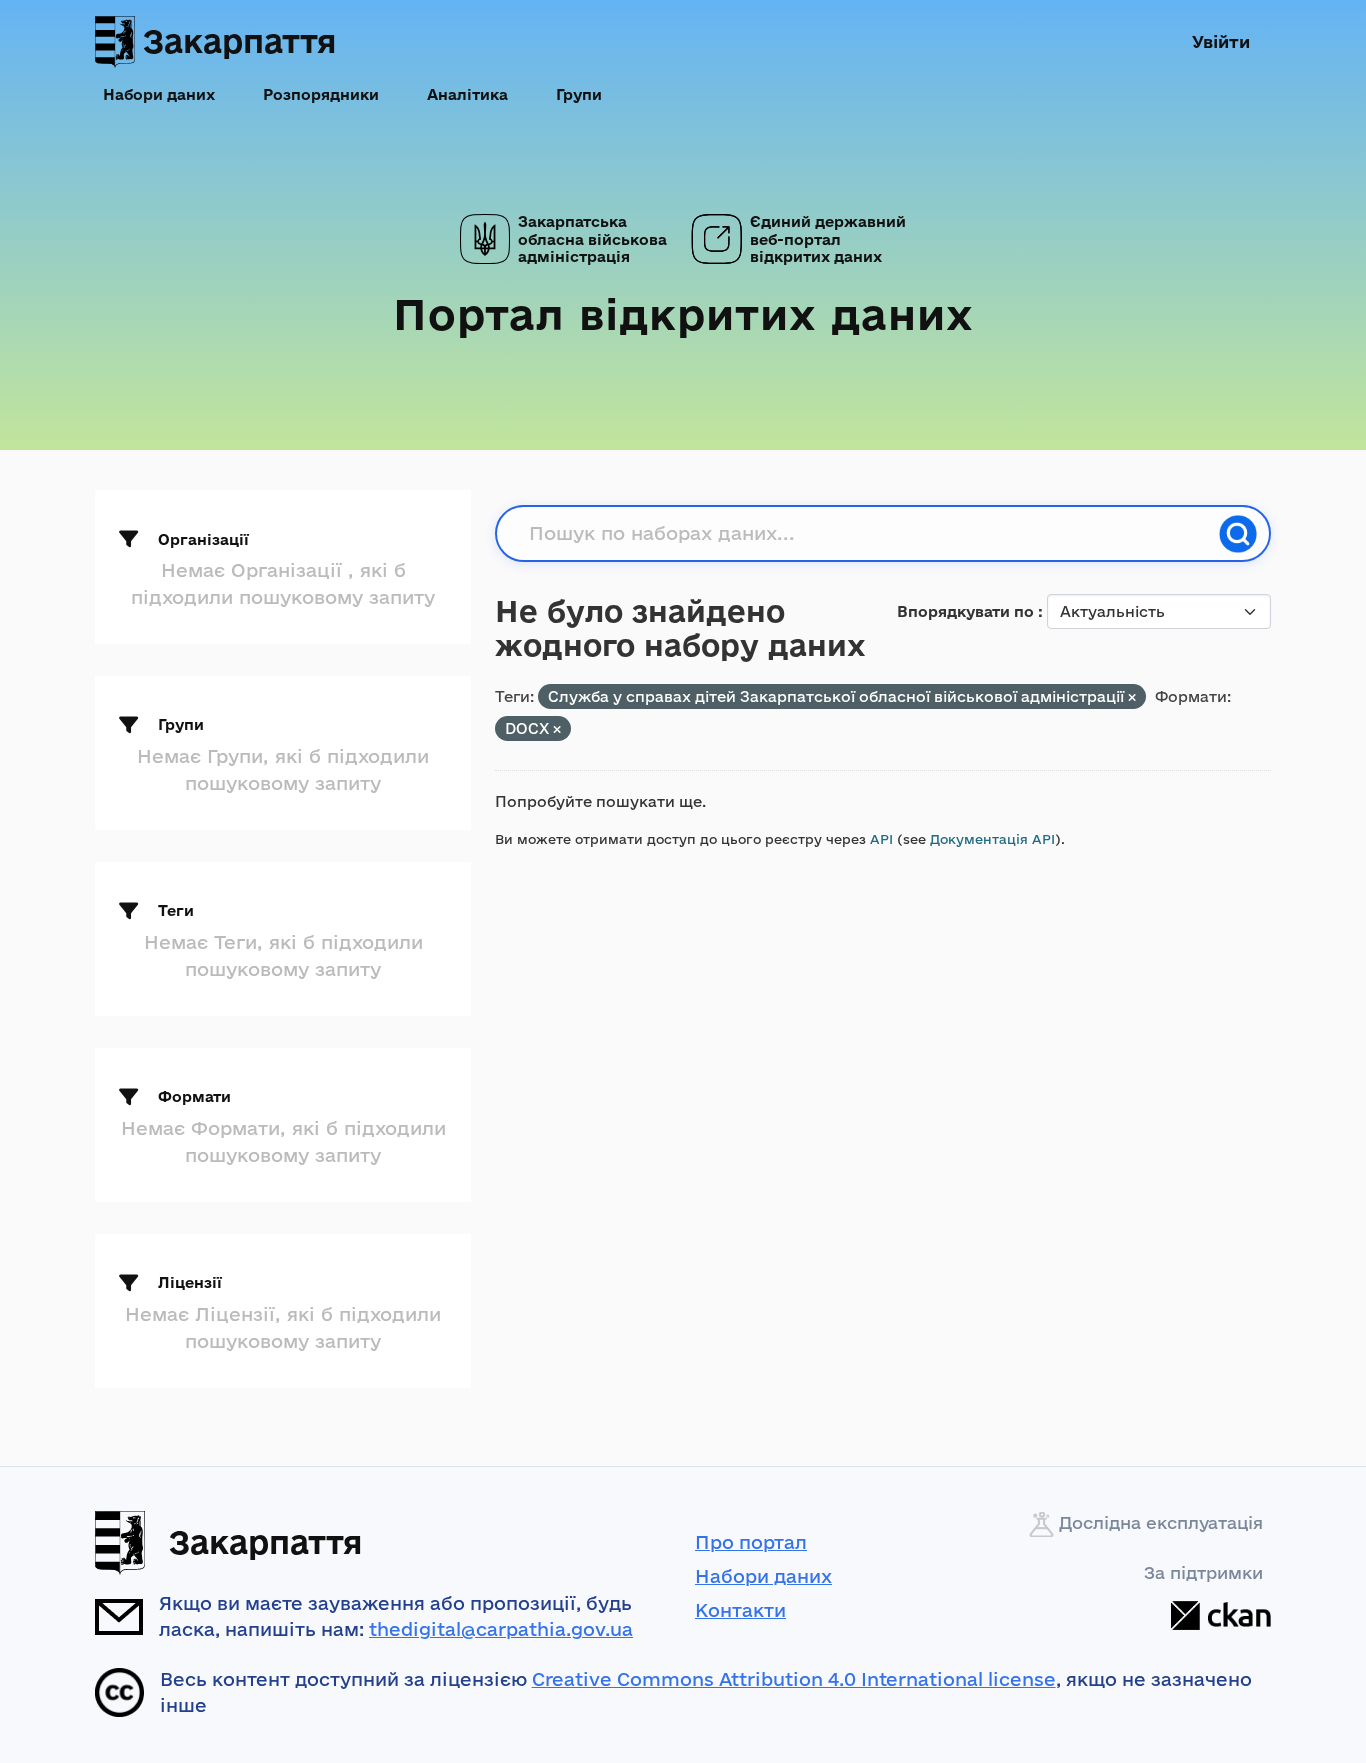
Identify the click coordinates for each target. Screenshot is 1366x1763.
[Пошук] (1238, 534)
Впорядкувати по (967, 611)
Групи (579, 94)
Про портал (751, 1542)
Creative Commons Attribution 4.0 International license (794, 1679)
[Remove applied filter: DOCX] (557, 729)
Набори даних (159, 94)
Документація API (992, 839)
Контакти (740, 1610)
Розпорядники (321, 94)
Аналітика (467, 94)
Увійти (1221, 41)
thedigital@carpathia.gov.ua (501, 1629)
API (881, 839)
